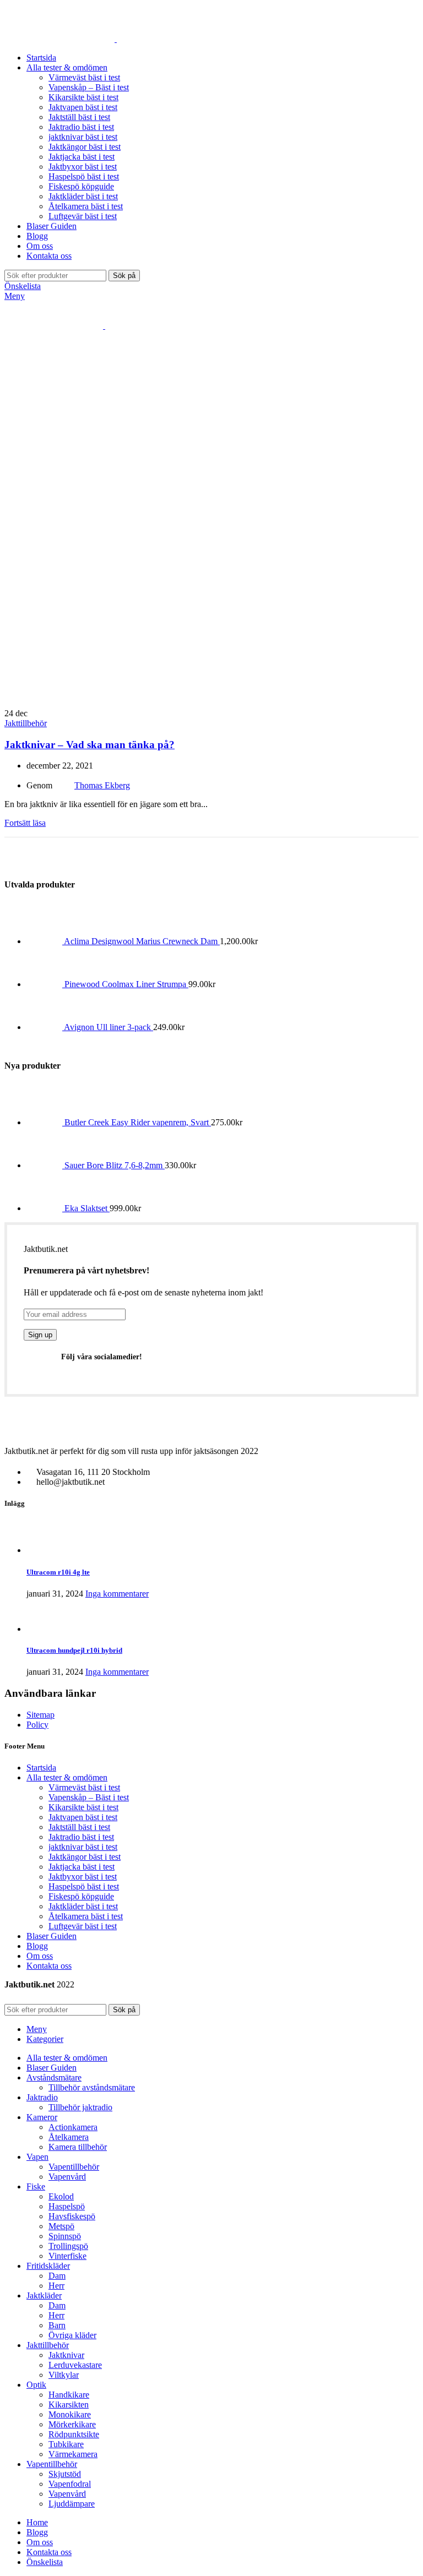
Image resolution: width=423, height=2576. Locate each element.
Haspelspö (67, 2206)
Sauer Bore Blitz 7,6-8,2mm (115, 1165)
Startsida (41, 1768)
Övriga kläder (72, 2335)
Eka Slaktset (87, 1208)
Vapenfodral (70, 2484)
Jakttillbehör (26, 723)
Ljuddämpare (72, 2504)
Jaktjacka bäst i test (82, 157)
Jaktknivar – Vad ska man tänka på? (90, 745)
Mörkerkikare (72, 2424)
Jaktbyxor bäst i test (83, 167)
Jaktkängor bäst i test (85, 147)
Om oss (40, 1956)
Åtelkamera (69, 2137)
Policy (37, 1725)
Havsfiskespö (72, 2216)
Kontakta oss (49, 1966)
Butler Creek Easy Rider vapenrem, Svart (138, 1122)
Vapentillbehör (74, 2167)
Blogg (37, 1946)
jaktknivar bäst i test (83, 137)
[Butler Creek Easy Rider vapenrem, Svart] (45, 1122)
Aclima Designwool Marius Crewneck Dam (142, 941)
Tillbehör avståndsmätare (92, 2087)
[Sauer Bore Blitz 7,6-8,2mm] (45, 1165)
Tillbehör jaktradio (80, 2107)
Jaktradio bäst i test (81, 127)
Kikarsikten (69, 2405)
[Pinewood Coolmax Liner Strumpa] (45, 984)
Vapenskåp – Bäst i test (89, 87)
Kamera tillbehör (78, 2147)
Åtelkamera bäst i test (86, 206)
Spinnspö (65, 2236)
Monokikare (70, 2414)
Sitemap (40, 1715)
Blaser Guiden (51, 1936)
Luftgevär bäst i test (83, 216)
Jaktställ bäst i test (79, 117)
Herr (56, 2286)
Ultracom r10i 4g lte (58, 1572)
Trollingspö (68, 2246)
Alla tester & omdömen (67, 1777)
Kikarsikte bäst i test (83, 97)
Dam (57, 2276)
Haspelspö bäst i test (84, 176)
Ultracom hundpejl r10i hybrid (74, 1650)
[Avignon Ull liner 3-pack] (45, 1027)
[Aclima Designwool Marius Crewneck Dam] (45, 941)
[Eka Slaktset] (45, 1208)
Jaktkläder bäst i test (83, 196)
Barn (57, 2325)
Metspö (61, 2226)
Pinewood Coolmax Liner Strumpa (126, 984)
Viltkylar (64, 2375)
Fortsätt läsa (25, 823)
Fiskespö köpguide (81, 186)
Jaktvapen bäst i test (83, 107)
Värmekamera (73, 2454)
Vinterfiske (67, 2256)
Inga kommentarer (117, 1594)
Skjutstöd (65, 2474)
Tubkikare (66, 2444)
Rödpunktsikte (74, 2434)
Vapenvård (67, 2177)
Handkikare (69, 2395)
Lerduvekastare (75, 2365)
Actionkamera (73, 2127)
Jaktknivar (66, 2355)
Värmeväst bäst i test (84, 77)
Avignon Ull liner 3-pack (109, 1027)
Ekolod (61, 2196)
